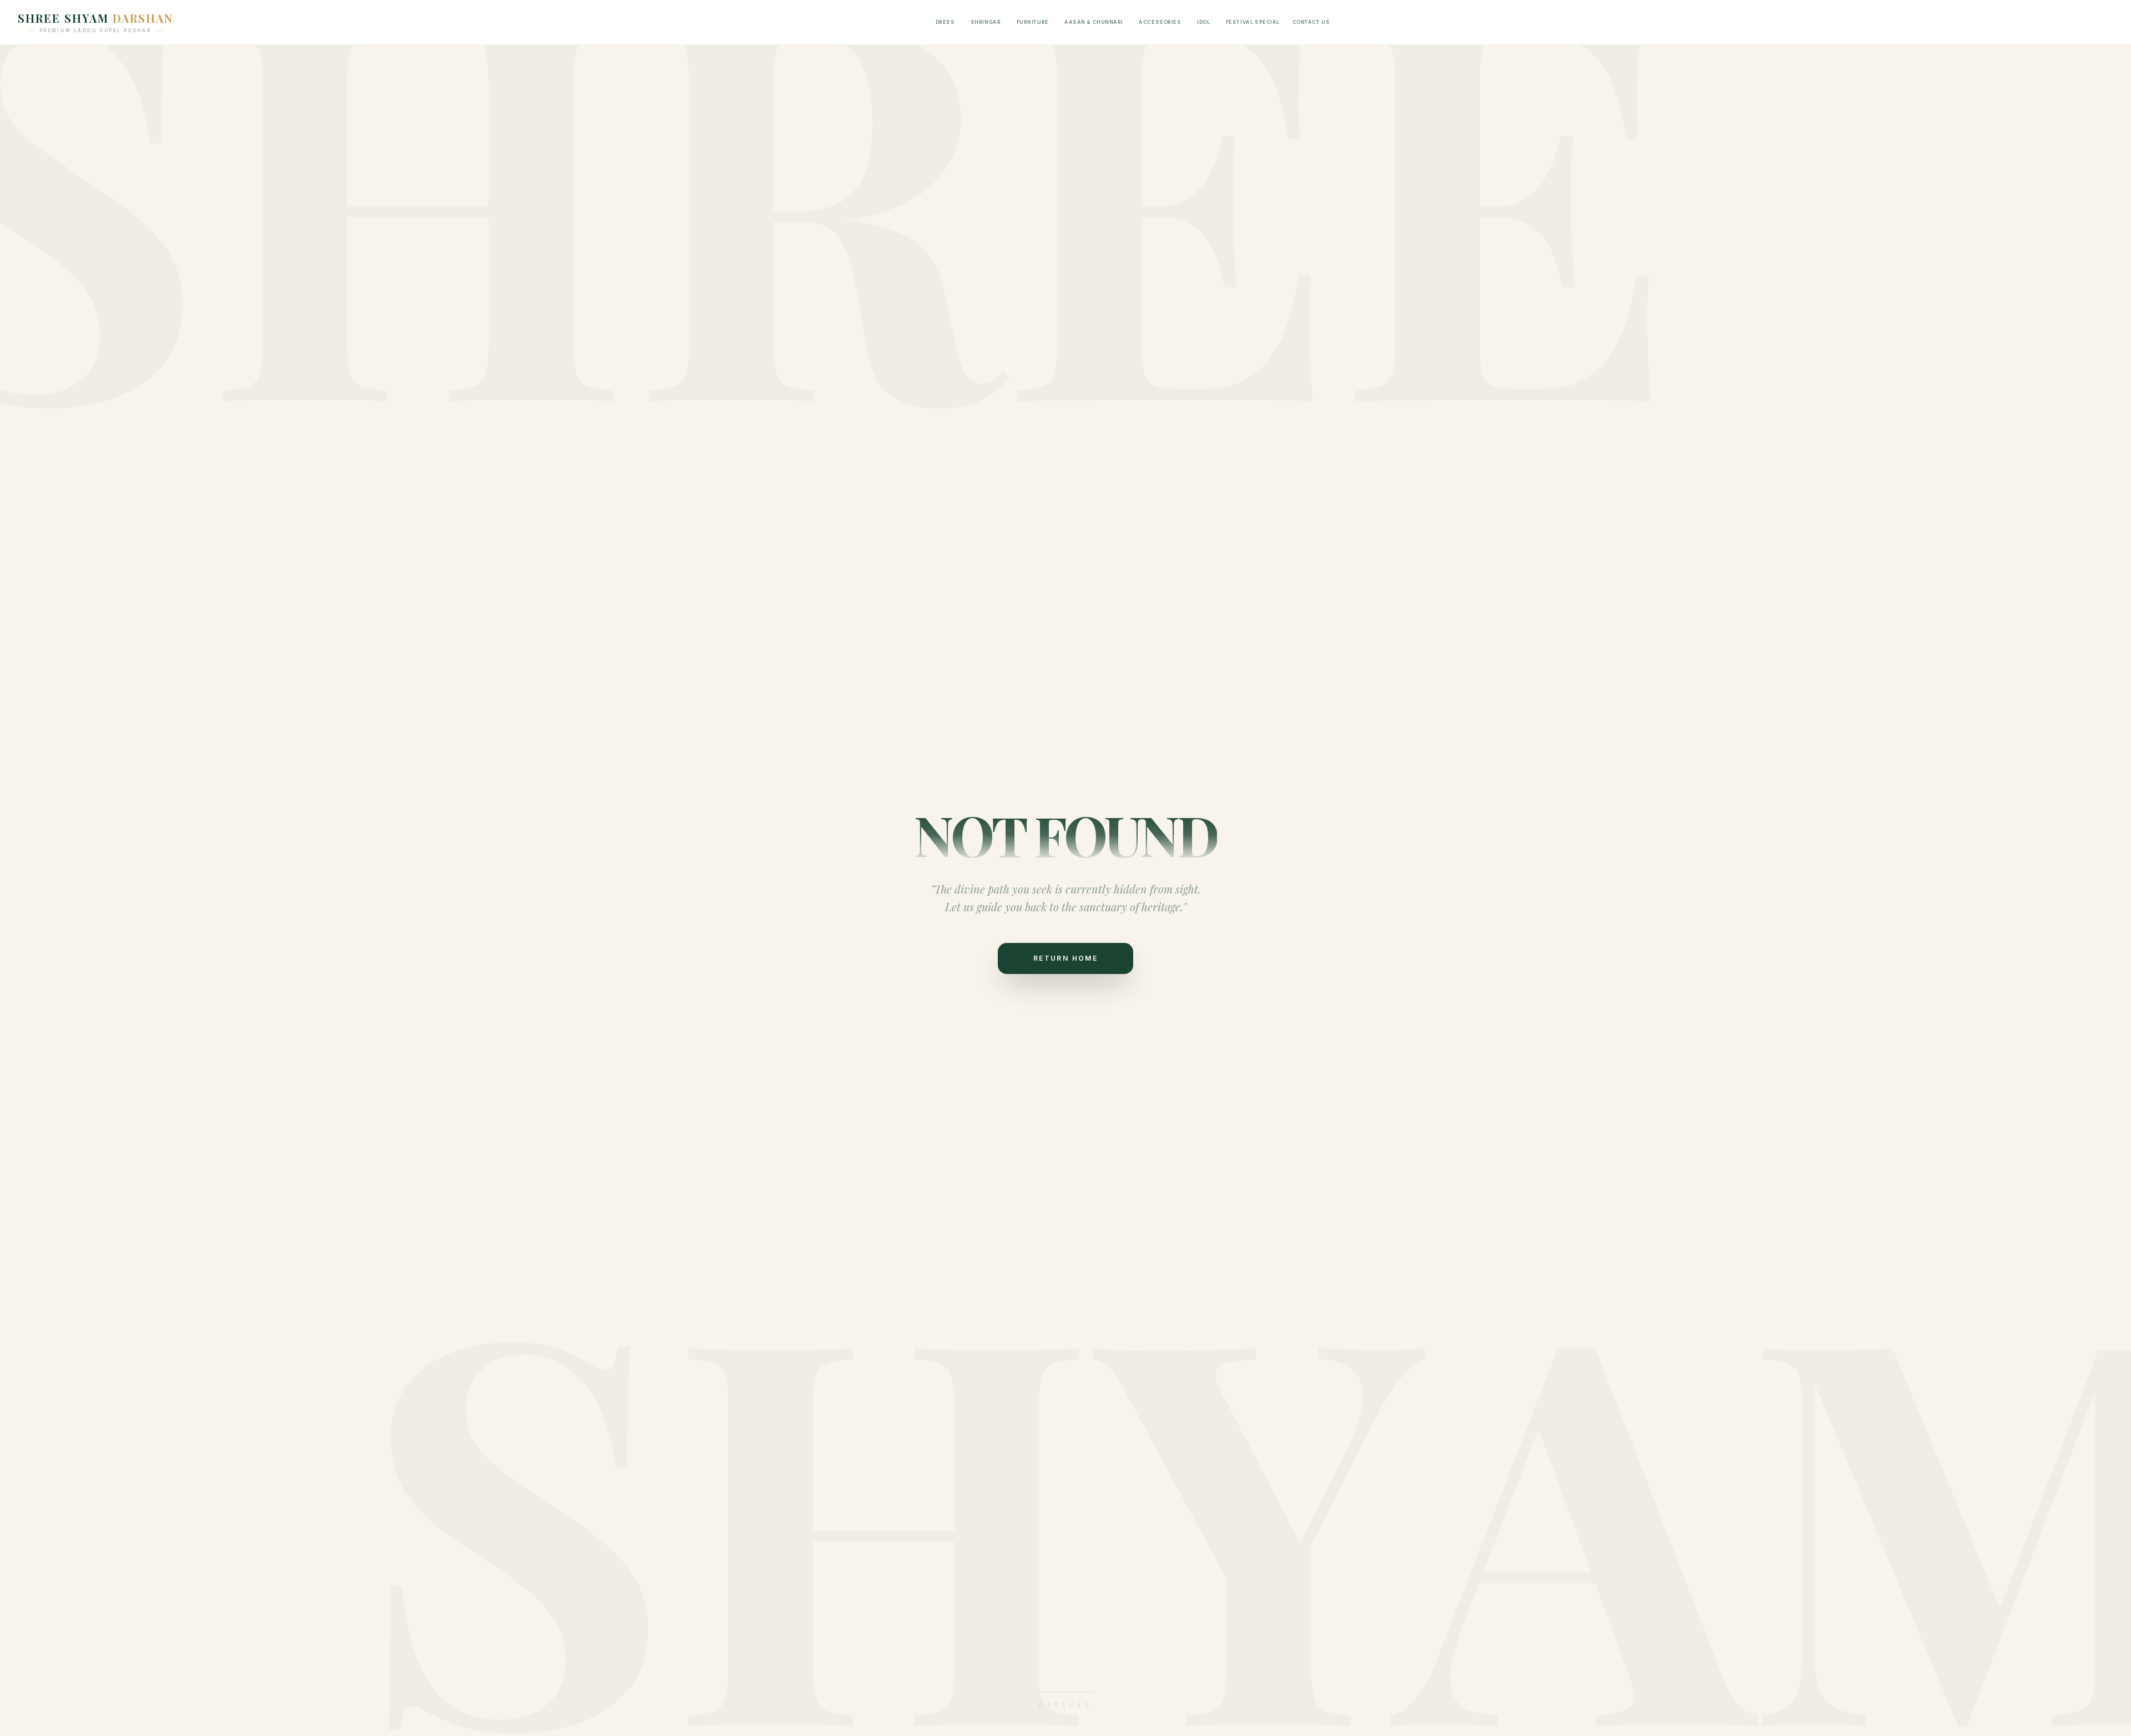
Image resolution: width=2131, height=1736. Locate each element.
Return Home (1065, 958)
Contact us (1311, 22)
